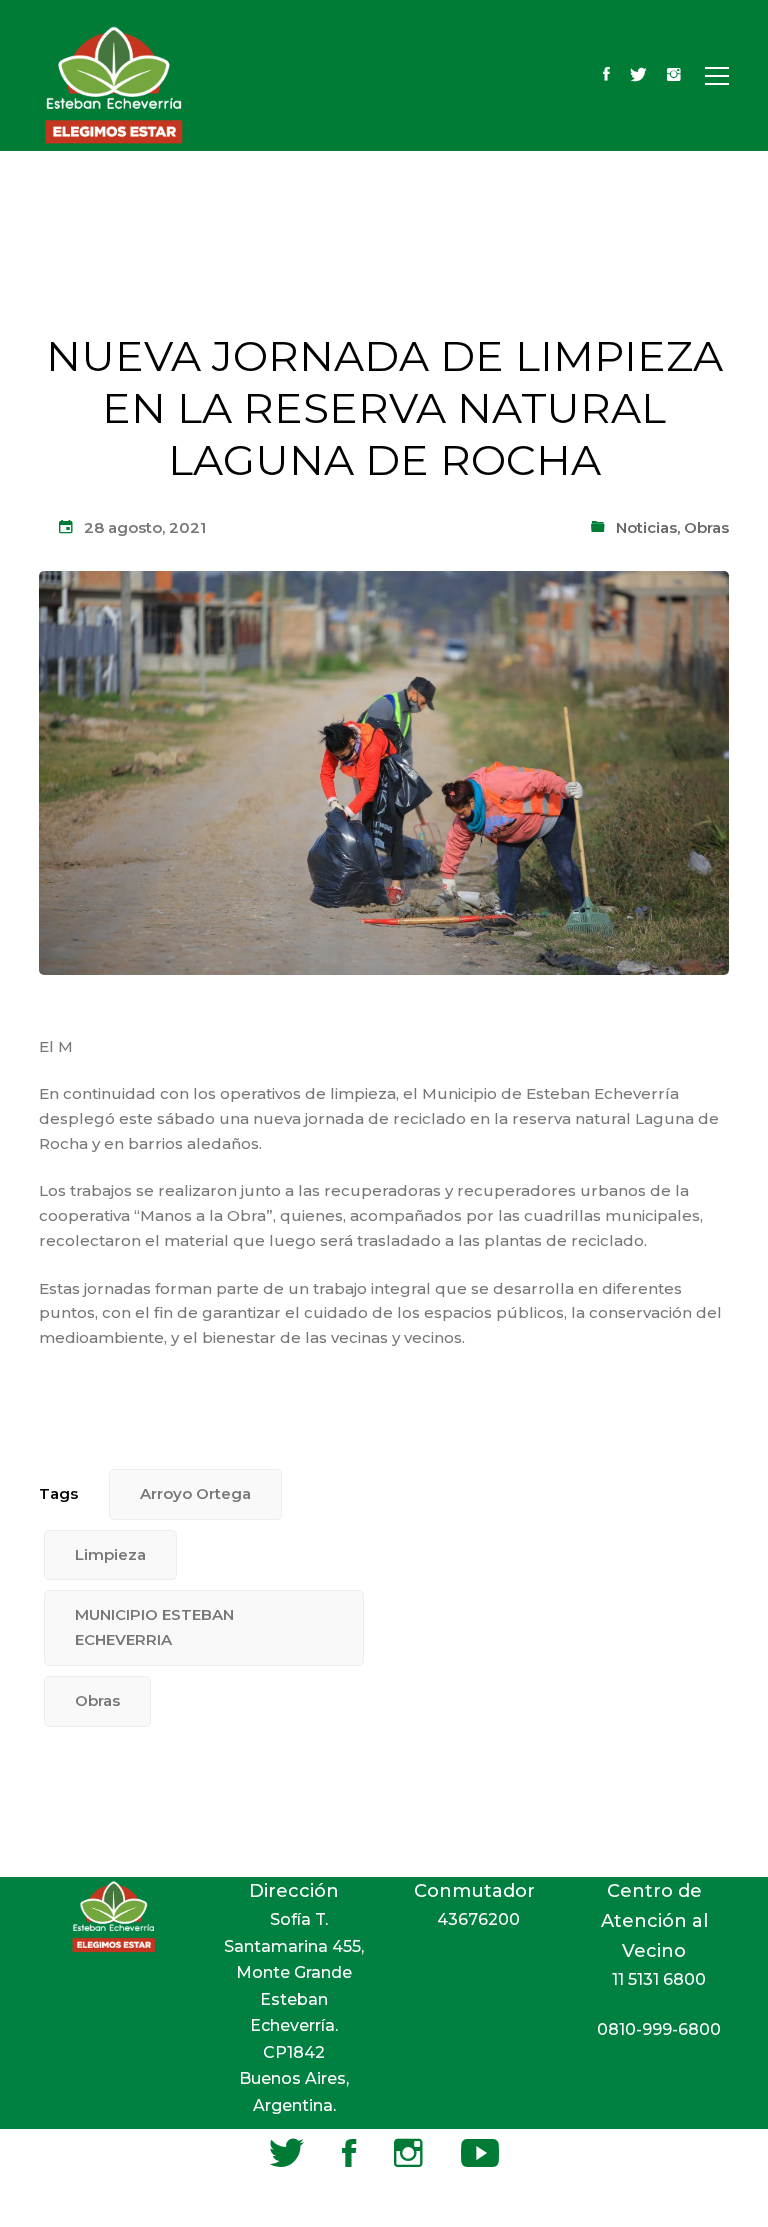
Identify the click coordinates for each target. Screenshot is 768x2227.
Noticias (646, 527)
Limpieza (110, 1554)
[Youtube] (480, 2153)
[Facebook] (606, 76)
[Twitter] (638, 76)
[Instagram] (674, 76)
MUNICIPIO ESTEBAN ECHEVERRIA (154, 1627)
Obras (706, 527)
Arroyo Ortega (195, 1493)
